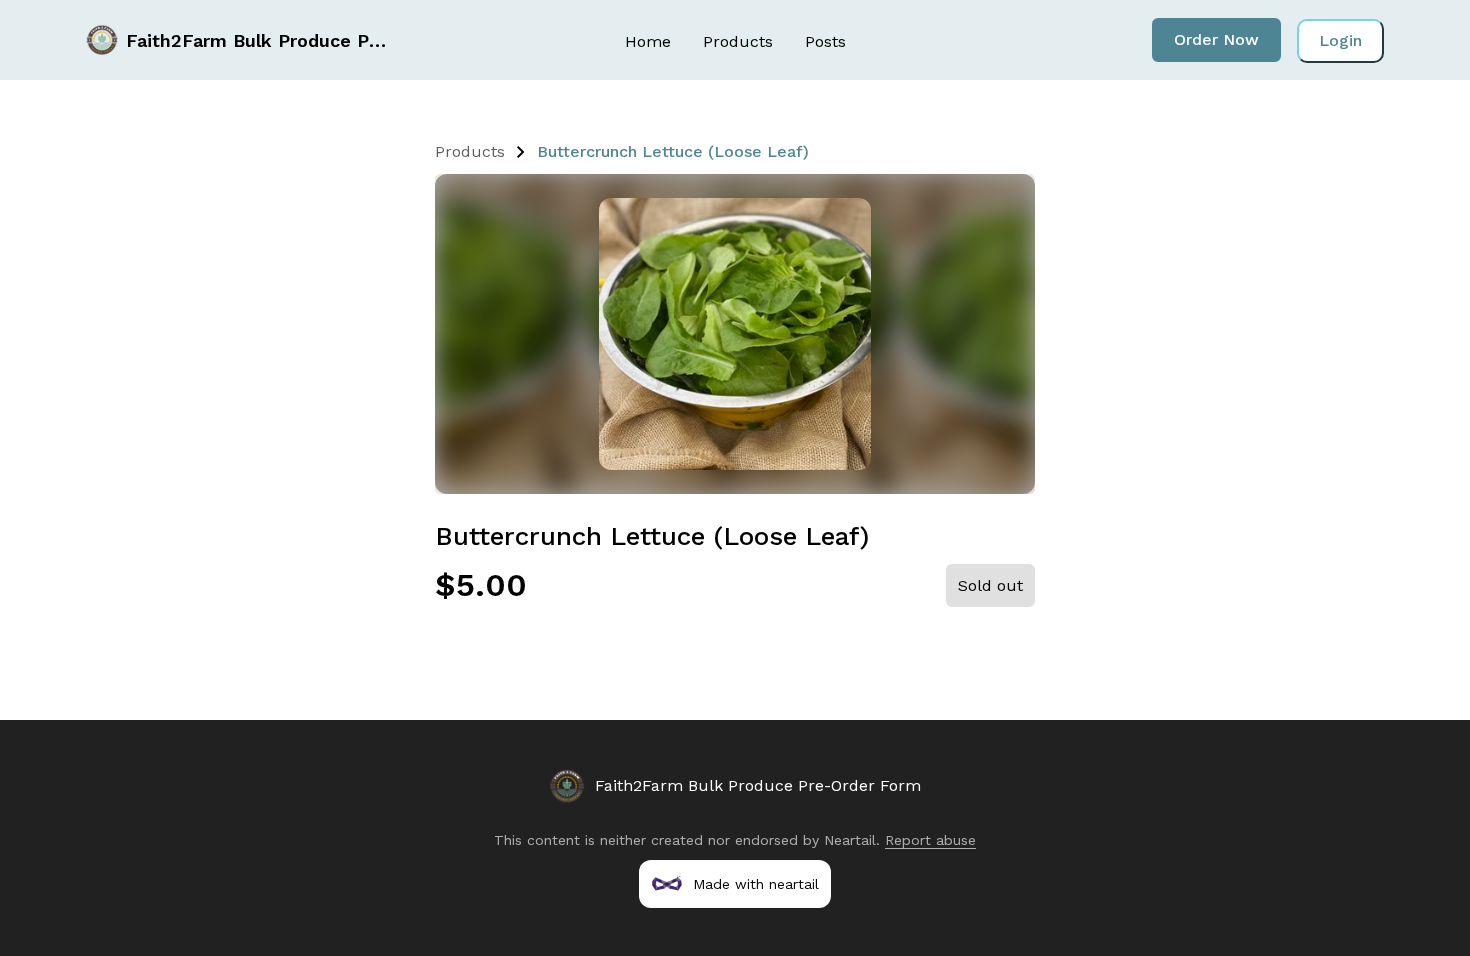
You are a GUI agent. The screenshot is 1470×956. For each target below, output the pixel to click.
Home (648, 41)
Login (1340, 40)
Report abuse (930, 840)
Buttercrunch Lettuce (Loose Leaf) (673, 151)
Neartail (850, 840)
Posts (825, 41)
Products (738, 41)
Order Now (1216, 39)
